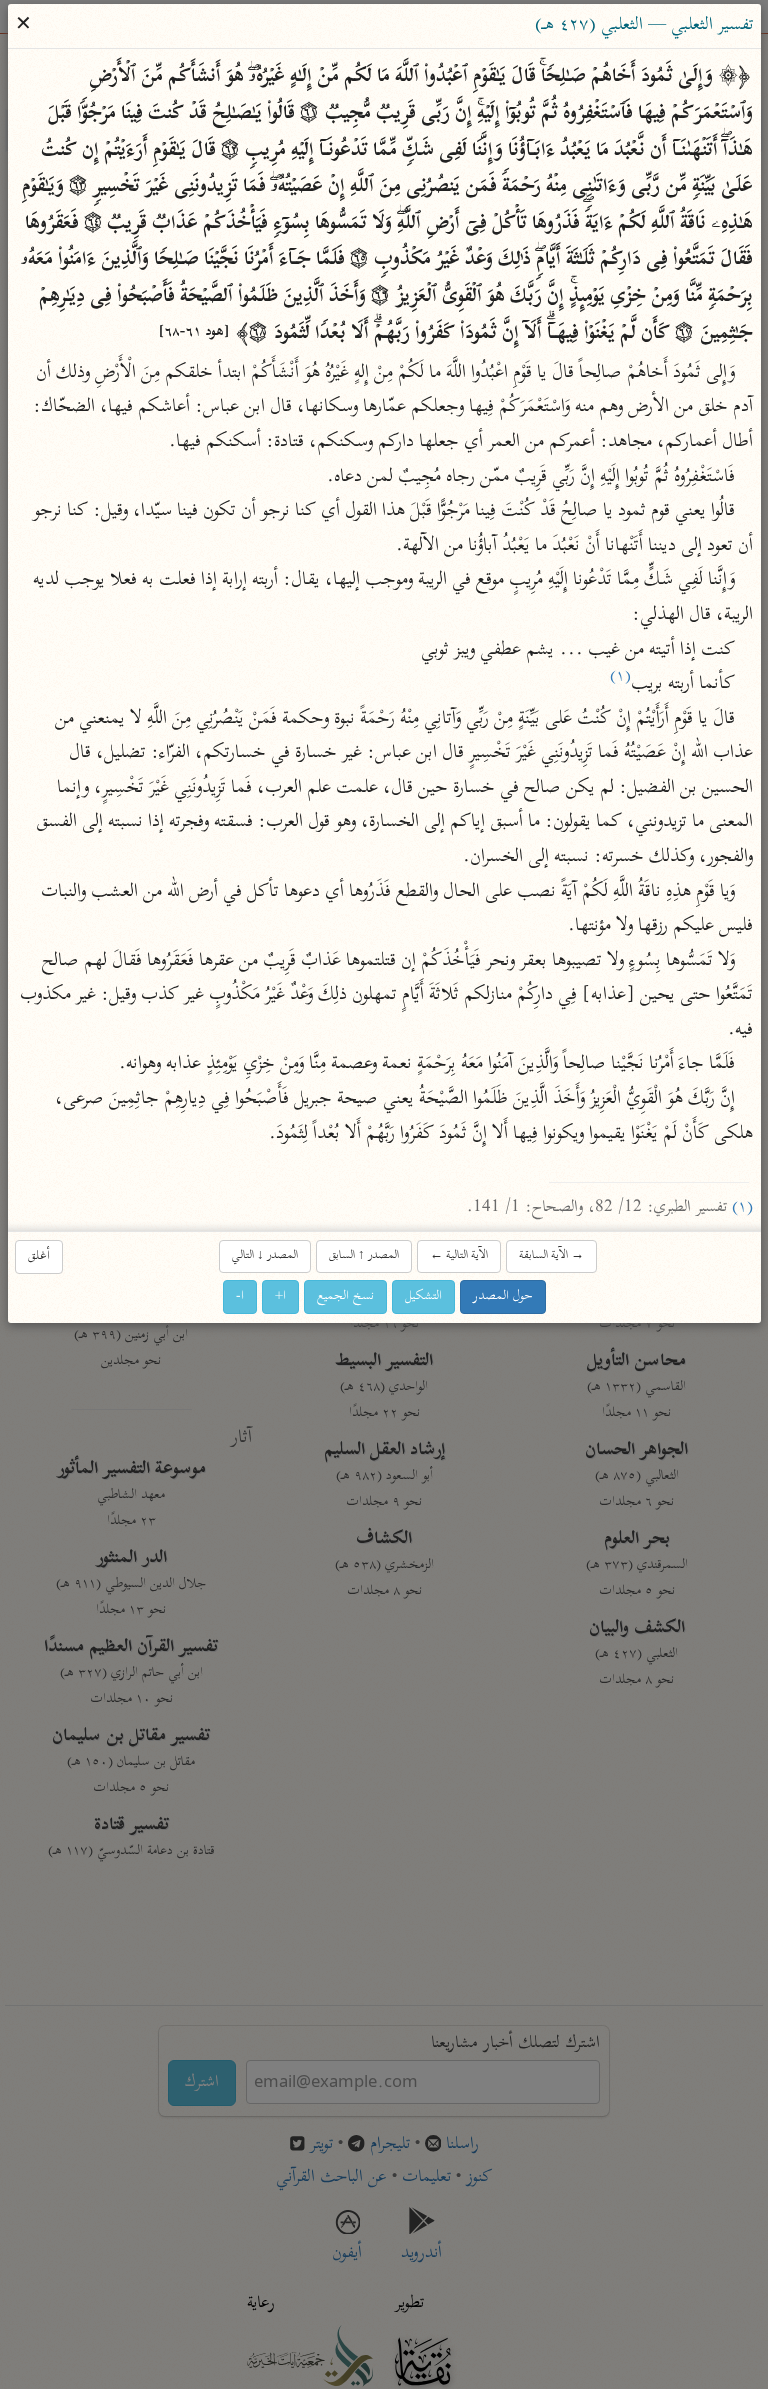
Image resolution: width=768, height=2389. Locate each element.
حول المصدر (503, 1295)
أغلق (39, 1255)
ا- (240, 1295)
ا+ (280, 1295)
